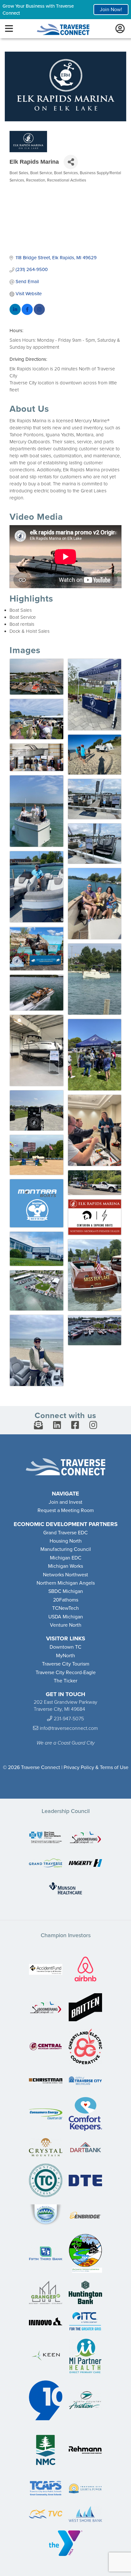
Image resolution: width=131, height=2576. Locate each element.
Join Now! (111, 10)
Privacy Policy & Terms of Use (96, 1767)
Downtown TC (65, 1647)
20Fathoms (66, 1600)
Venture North (66, 1625)
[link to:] (46, 1838)
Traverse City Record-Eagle (66, 1673)
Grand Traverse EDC (65, 1533)
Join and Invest (65, 1502)
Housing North (66, 1541)
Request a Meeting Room (66, 1510)
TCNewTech (65, 1608)
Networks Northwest (65, 1575)
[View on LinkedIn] (15, 313)
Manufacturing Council (66, 1549)
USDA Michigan (66, 1617)
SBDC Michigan (66, 1591)
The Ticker (65, 1681)
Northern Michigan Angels (66, 1583)
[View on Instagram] (39, 313)
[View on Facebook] (27, 313)
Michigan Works (65, 1566)
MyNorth (65, 1656)
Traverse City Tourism (66, 1664)
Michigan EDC (66, 1558)
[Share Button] (71, 162)
